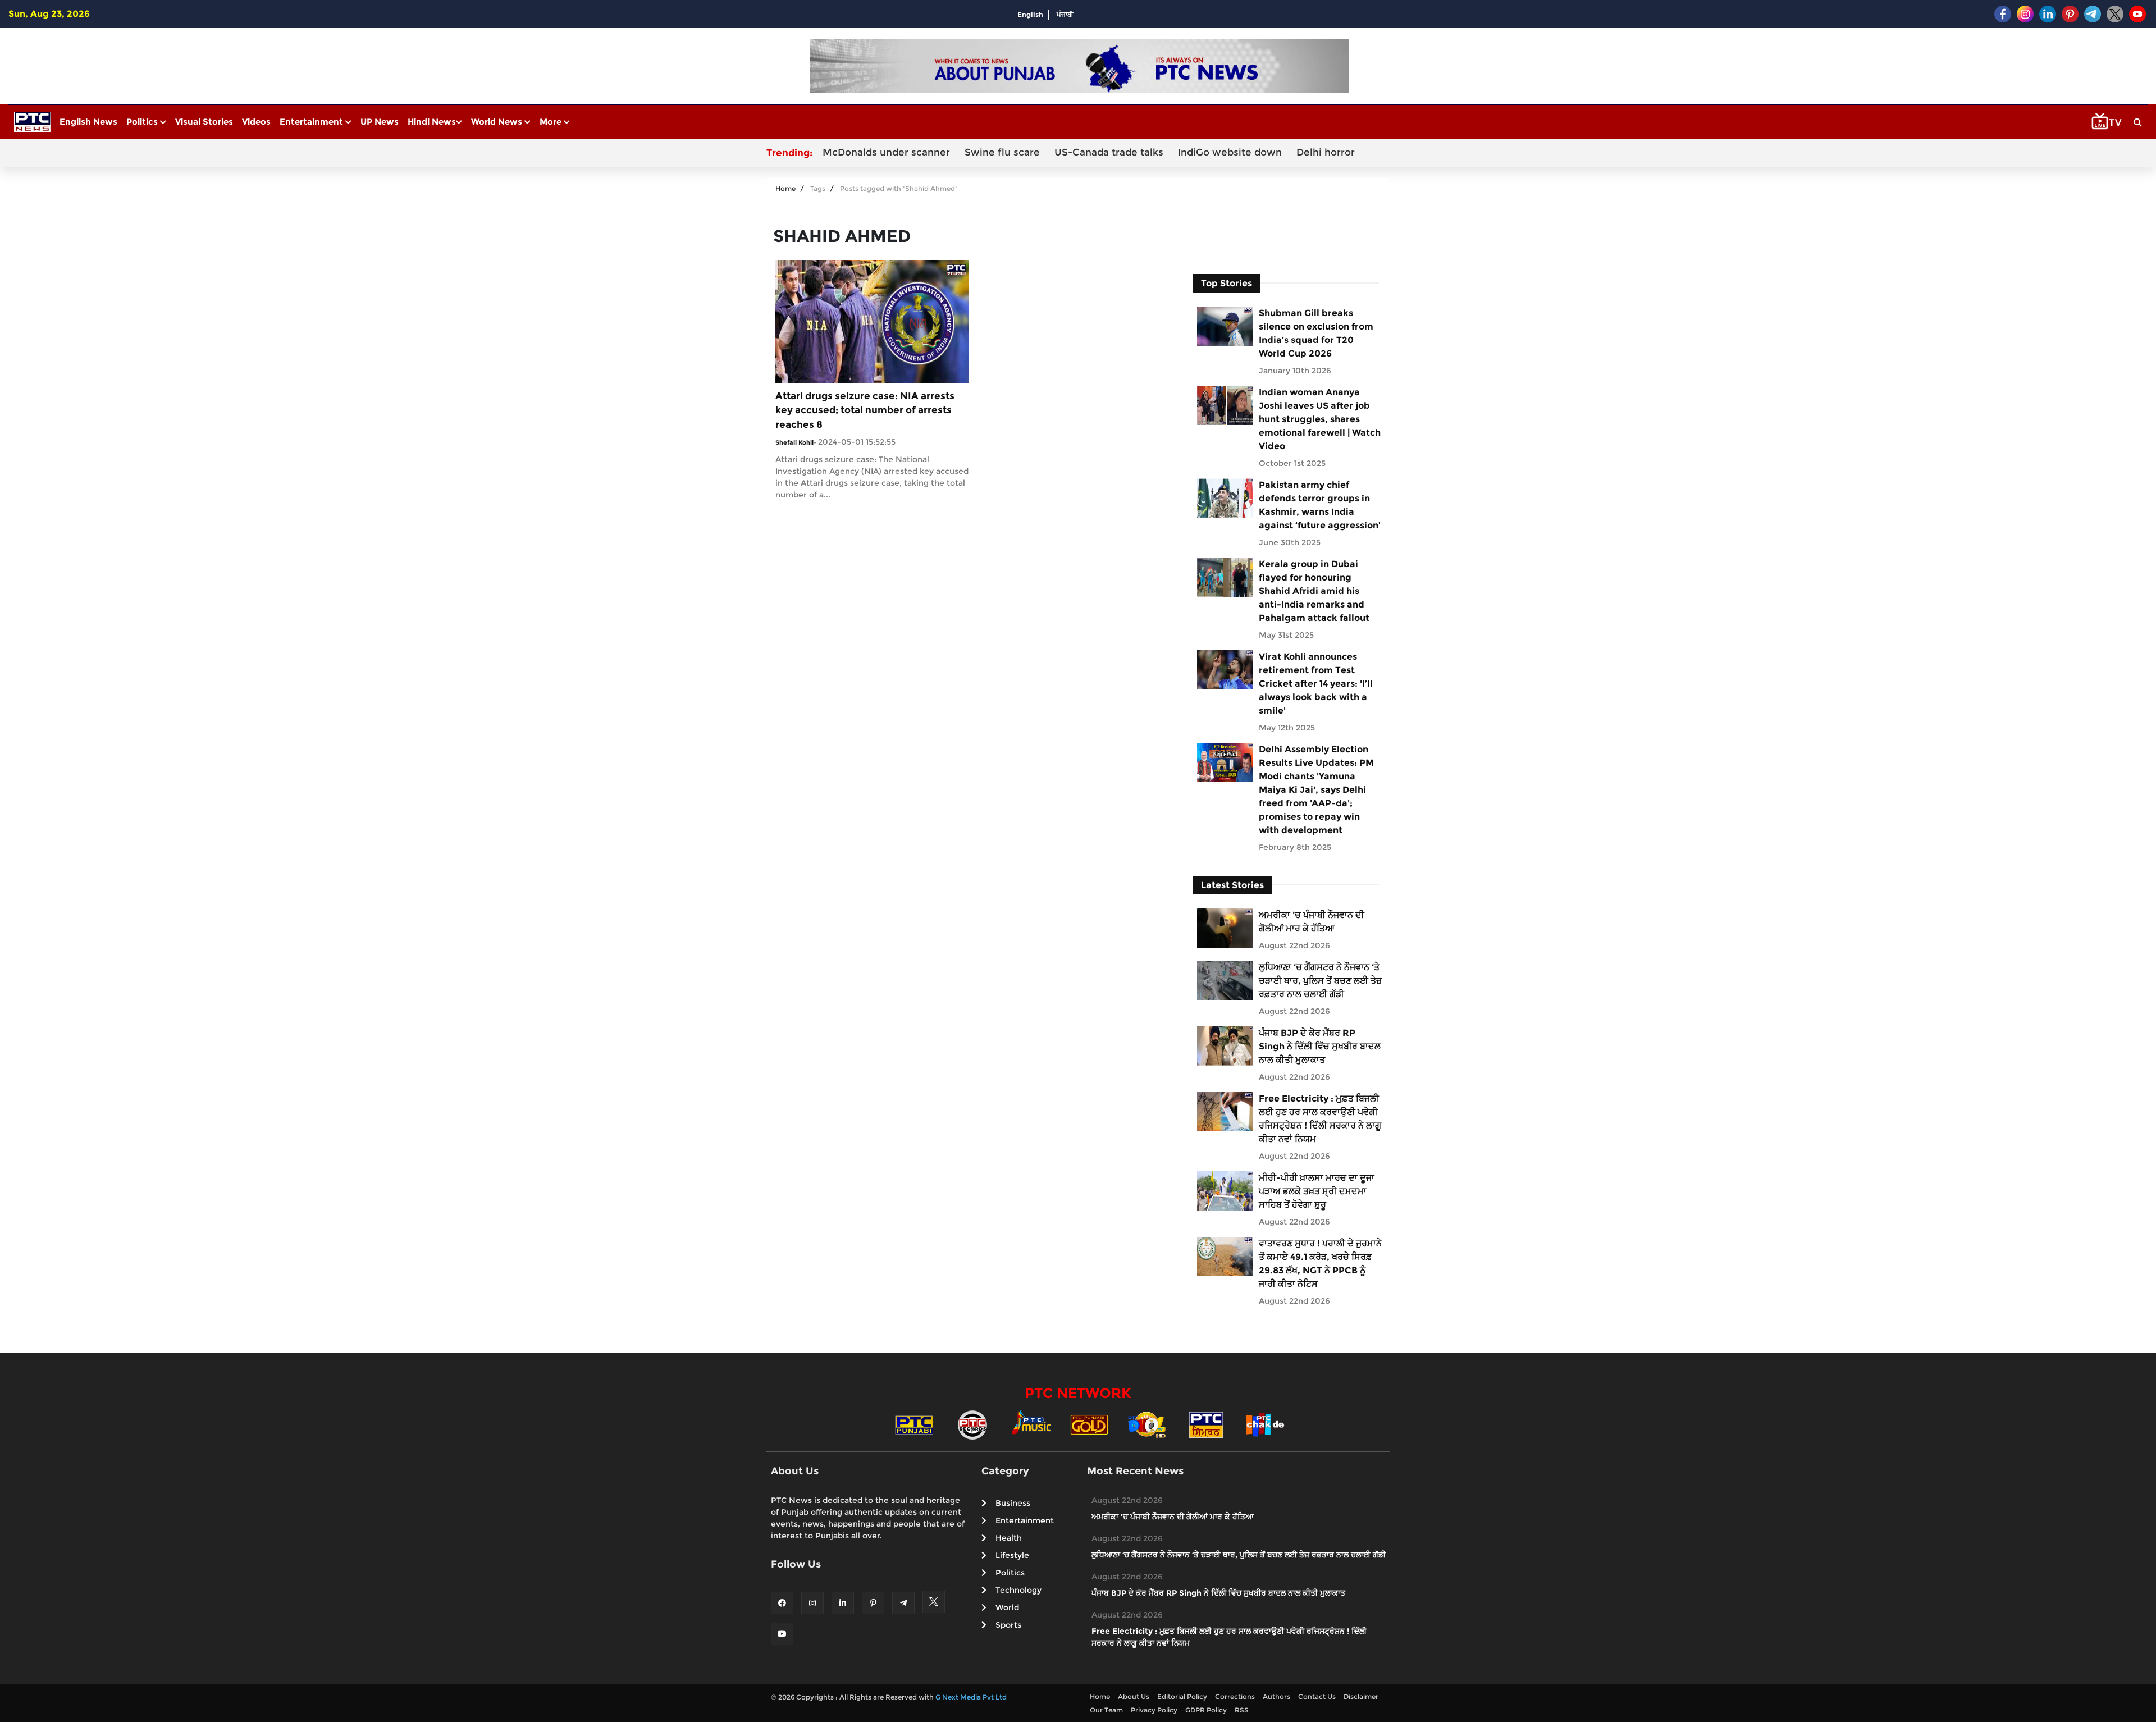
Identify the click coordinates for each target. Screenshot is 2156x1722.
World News (498, 122)
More (552, 122)
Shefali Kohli (794, 442)
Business (1013, 1503)
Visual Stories (204, 122)
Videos (256, 122)
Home (785, 188)
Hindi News (432, 122)
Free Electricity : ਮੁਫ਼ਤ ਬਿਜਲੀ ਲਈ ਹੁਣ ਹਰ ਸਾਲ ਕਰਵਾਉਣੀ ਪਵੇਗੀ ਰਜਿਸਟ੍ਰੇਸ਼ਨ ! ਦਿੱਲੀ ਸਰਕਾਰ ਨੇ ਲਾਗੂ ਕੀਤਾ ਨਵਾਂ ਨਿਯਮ (1320, 1119)
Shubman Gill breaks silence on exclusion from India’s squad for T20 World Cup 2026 (1316, 333)
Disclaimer (1361, 1696)
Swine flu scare (1002, 152)
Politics (143, 122)
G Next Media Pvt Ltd (971, 1697)
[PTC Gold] (1089, 1424)
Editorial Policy (1182, 1696)
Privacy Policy (1154, 1710)
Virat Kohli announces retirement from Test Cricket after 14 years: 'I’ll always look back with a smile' (1316, 684)
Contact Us (1317, 1696)
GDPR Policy (1206, 1710)
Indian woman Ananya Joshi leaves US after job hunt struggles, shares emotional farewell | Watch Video (1320, 419)
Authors (1276, 1696)
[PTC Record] (972, 1424)
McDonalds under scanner (886, 152)
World (1007, 1607)
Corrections (1235, 1696)
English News (88, 122)
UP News (380, 122)
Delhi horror (1326, 152)
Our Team (1106, 1710)
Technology (1018, 1590)
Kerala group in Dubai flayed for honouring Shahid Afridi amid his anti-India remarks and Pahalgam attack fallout (1314, 591)
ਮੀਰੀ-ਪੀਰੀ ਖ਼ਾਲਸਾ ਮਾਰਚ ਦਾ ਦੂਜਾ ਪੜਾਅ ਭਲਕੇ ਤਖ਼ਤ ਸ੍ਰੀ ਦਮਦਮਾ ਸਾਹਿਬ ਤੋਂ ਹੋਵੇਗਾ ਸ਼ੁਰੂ (1317, 1191)
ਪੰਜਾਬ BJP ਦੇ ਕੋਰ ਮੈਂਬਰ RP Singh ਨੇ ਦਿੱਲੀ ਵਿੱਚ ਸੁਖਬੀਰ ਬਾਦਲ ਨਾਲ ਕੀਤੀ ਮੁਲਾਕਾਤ (1320, 1046)
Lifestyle (1012, 1555)
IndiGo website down (1230, 152)
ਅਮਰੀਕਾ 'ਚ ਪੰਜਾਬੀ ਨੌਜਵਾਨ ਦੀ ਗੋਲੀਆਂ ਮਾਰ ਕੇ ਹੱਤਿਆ (1312, 922)
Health (1009, 1538)
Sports (1008, 1625)
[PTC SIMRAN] (1206, 1424)
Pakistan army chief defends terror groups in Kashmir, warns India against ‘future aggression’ (1320, 505)
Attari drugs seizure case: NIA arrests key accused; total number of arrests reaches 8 (865, 410)
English (1030, 14)
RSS (1242, 1710)
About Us (1134, 1696)
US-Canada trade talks (1109, 152)
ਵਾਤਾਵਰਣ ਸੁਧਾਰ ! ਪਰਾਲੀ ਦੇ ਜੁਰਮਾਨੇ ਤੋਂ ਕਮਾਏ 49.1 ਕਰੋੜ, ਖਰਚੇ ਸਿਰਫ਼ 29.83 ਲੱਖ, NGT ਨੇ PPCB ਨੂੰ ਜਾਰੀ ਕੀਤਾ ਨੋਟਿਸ (1320, 1264)
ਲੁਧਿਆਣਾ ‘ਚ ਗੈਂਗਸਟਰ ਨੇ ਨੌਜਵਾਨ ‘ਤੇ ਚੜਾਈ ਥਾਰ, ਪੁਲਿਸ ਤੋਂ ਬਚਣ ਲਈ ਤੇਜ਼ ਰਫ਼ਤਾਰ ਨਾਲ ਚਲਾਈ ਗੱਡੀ (1320, 981)
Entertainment (312, 122)
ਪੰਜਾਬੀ (1065, 14)
